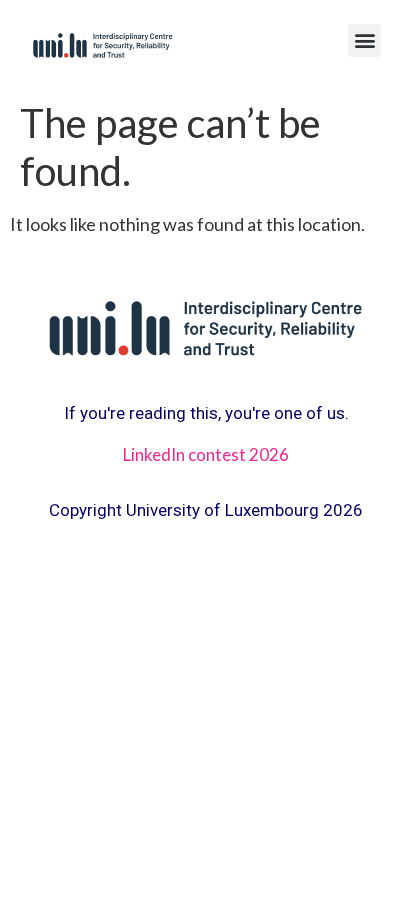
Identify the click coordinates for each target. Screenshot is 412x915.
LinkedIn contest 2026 (206, 454)
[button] (364, 40)
